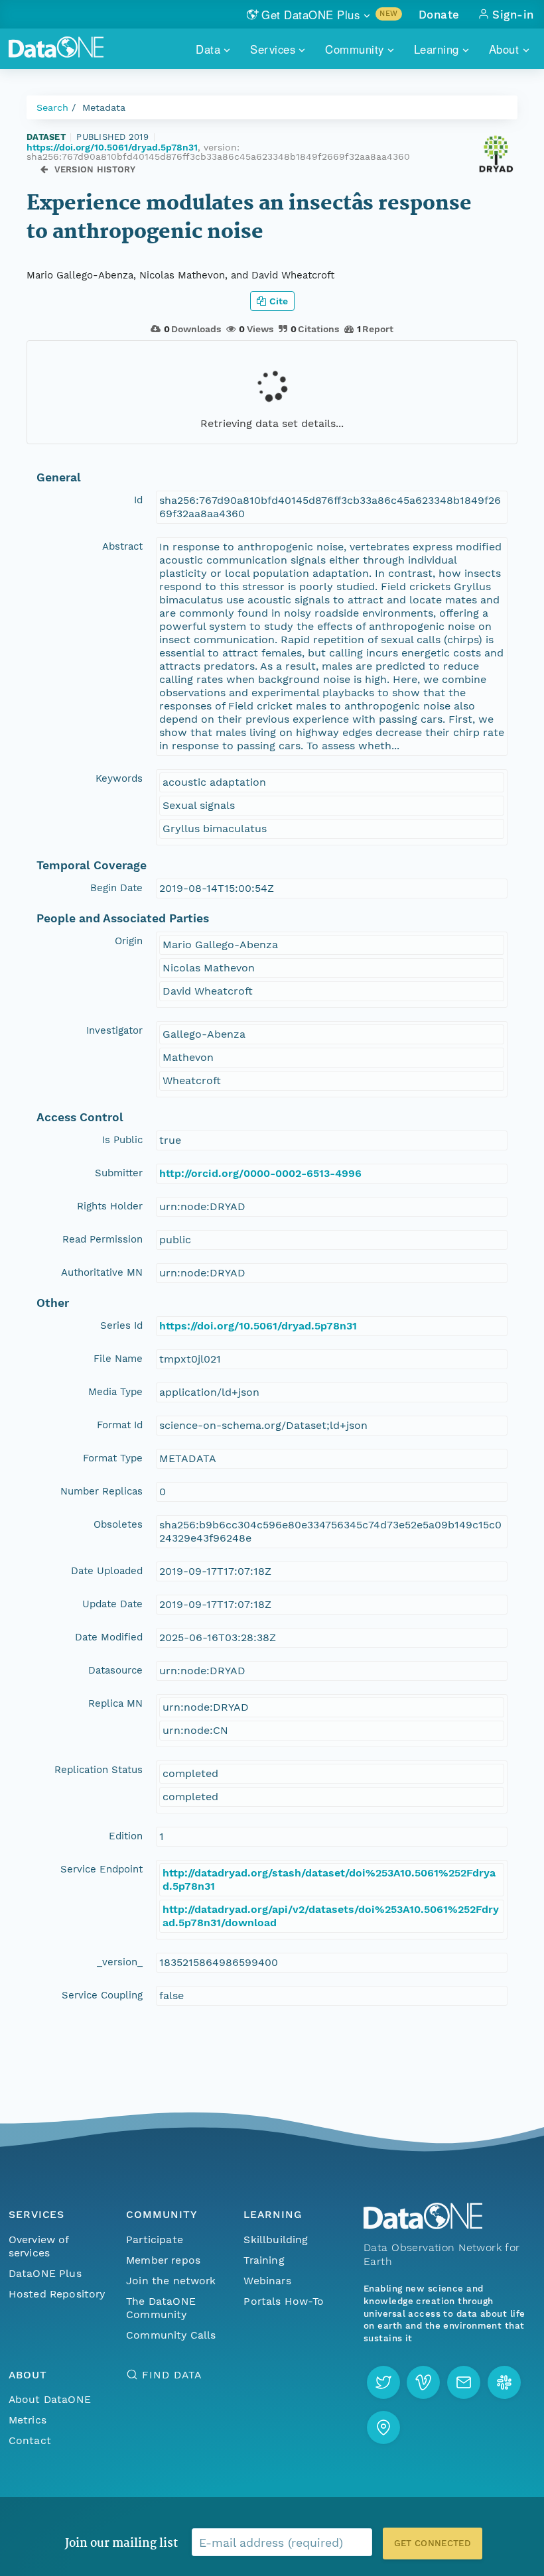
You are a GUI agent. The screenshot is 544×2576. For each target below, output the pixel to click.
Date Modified (109, 1637)
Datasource (115, 1670)
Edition (126, 1836)
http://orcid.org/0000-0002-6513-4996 (260, 1173)
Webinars (267, 2281)
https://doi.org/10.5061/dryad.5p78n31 (112, 147)
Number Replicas (102, 1491)
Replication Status (99, 1770)
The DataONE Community (161, 2308)
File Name (118, 1359)
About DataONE (50, 2399)
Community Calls (171, 2335)
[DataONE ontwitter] (383, 2382)
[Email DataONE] (464, 2382)
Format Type (113, 1458)
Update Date (112, 1604)
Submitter (119, 1173)
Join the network (171, 2281)
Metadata (104, 107)
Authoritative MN (102, 1272)
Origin (129, 941)
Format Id (120, 1425)
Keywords (119, 778)
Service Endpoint (102, 1869)
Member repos (163, 2260)
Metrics (28, 2420)
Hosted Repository (57, 2294)
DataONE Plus (45, 2273)
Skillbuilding (276, 2239)
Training (264, 2260)
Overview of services (39, 2246)
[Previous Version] (44, 169)
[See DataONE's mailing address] (383, 2427)
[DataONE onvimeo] (423, 2382)
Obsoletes (118, 1524)
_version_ (120, 1962)
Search (52, 107)
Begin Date (116, 888)
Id (138, 500)
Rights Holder (110, 1206)
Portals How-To (284, 2301)
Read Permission (102, 1239)
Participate (155, 2239)
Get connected (433, 2543)
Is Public (122, 1140)
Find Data (171, 2375)
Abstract (122, 546)
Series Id (121, 1325)
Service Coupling (102, 1995)
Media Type (115, 1392)
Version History (95, 169)
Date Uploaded (107, 1571)
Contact (30, 2440)
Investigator (114, 1030)
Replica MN (115, 1703)
